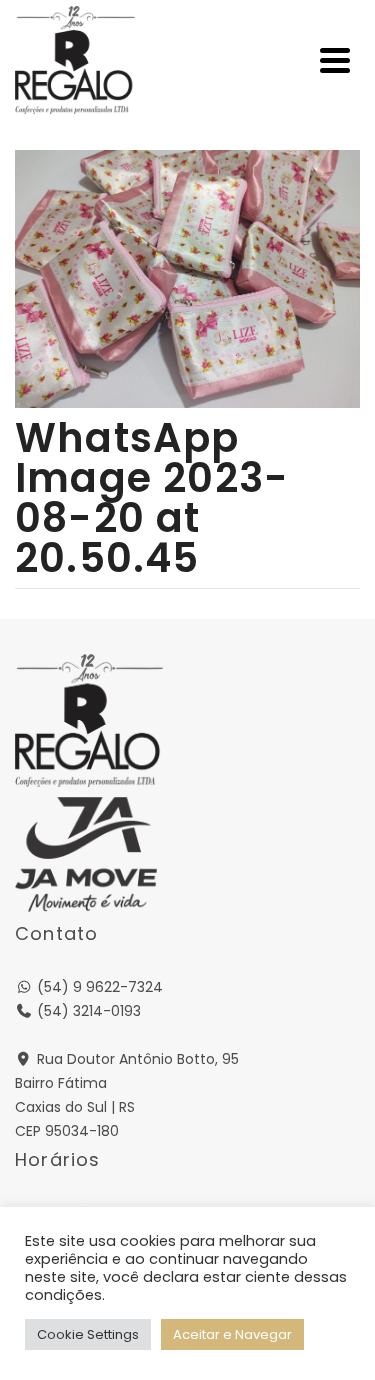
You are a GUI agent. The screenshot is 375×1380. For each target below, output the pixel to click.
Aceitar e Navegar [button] (232, 1334)
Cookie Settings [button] (88, 1334)
